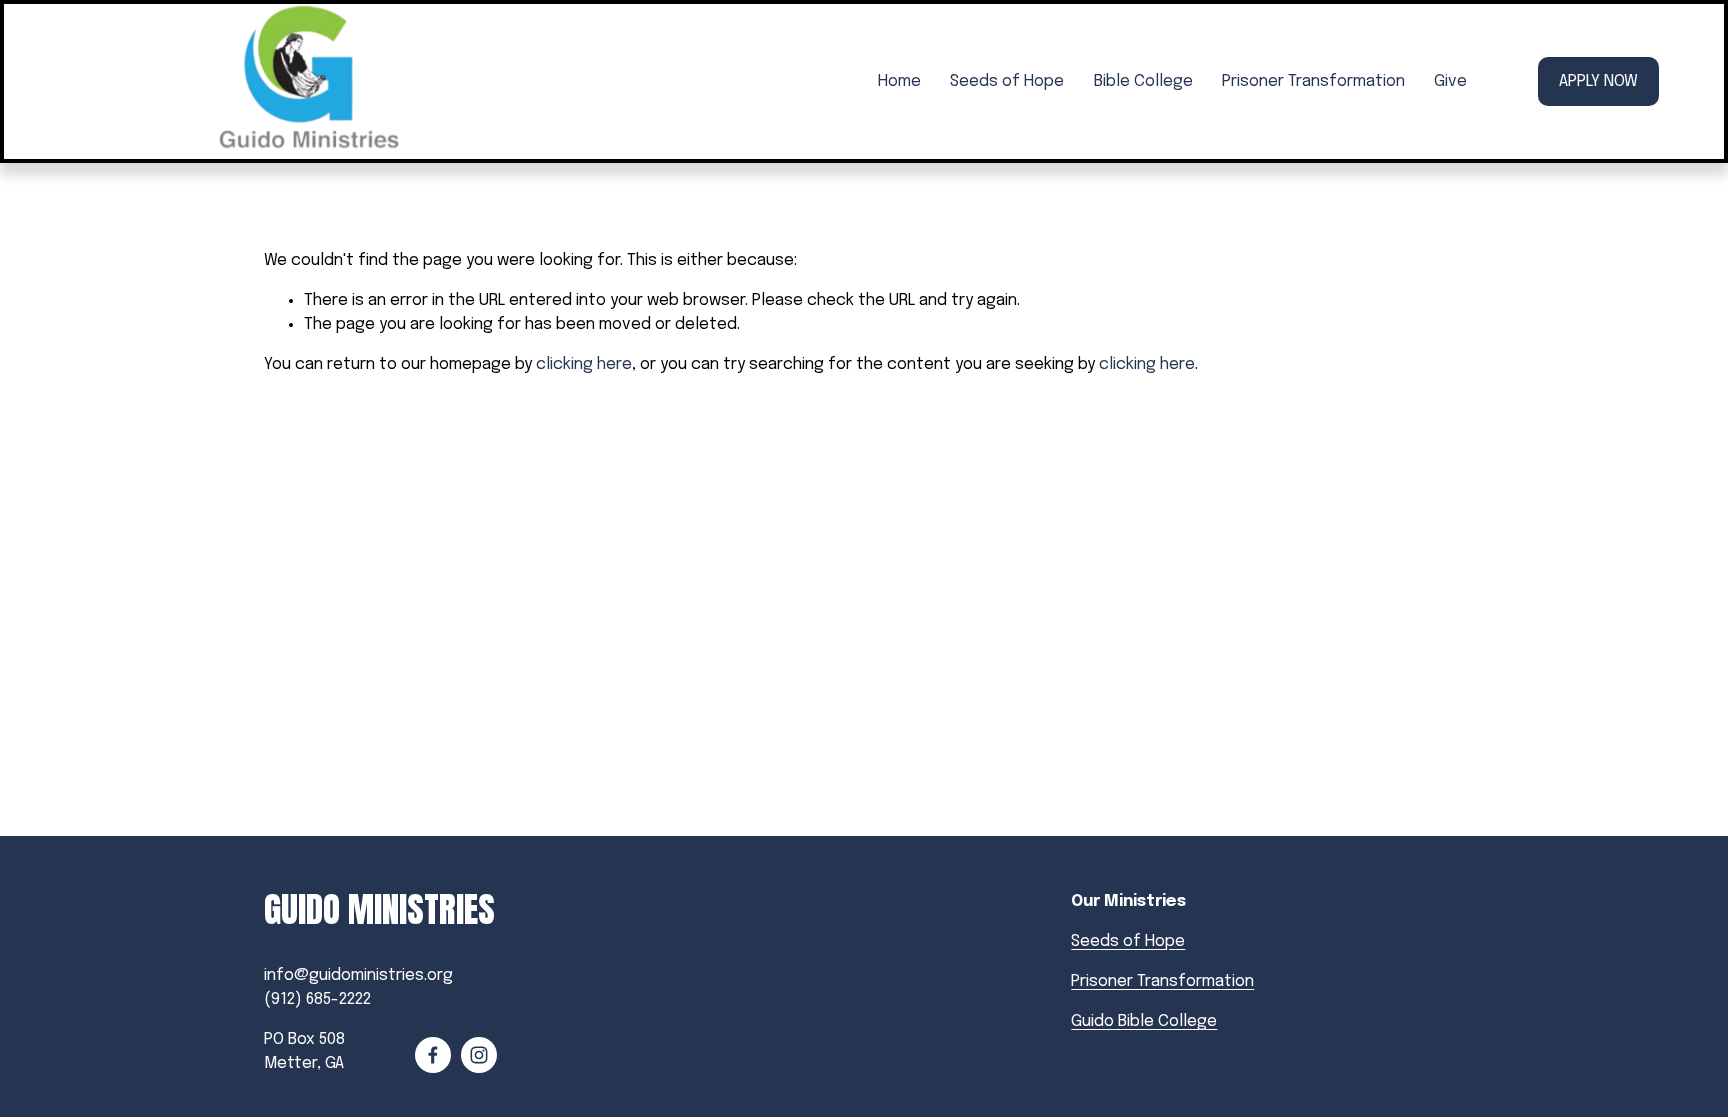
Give (1450, 81)
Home (899, 81)
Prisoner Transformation (1313, 81)
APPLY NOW (1598, 81)
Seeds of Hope (1007, 81)
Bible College (1143, 81)
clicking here (584, 364)
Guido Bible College (1144, 1021)
